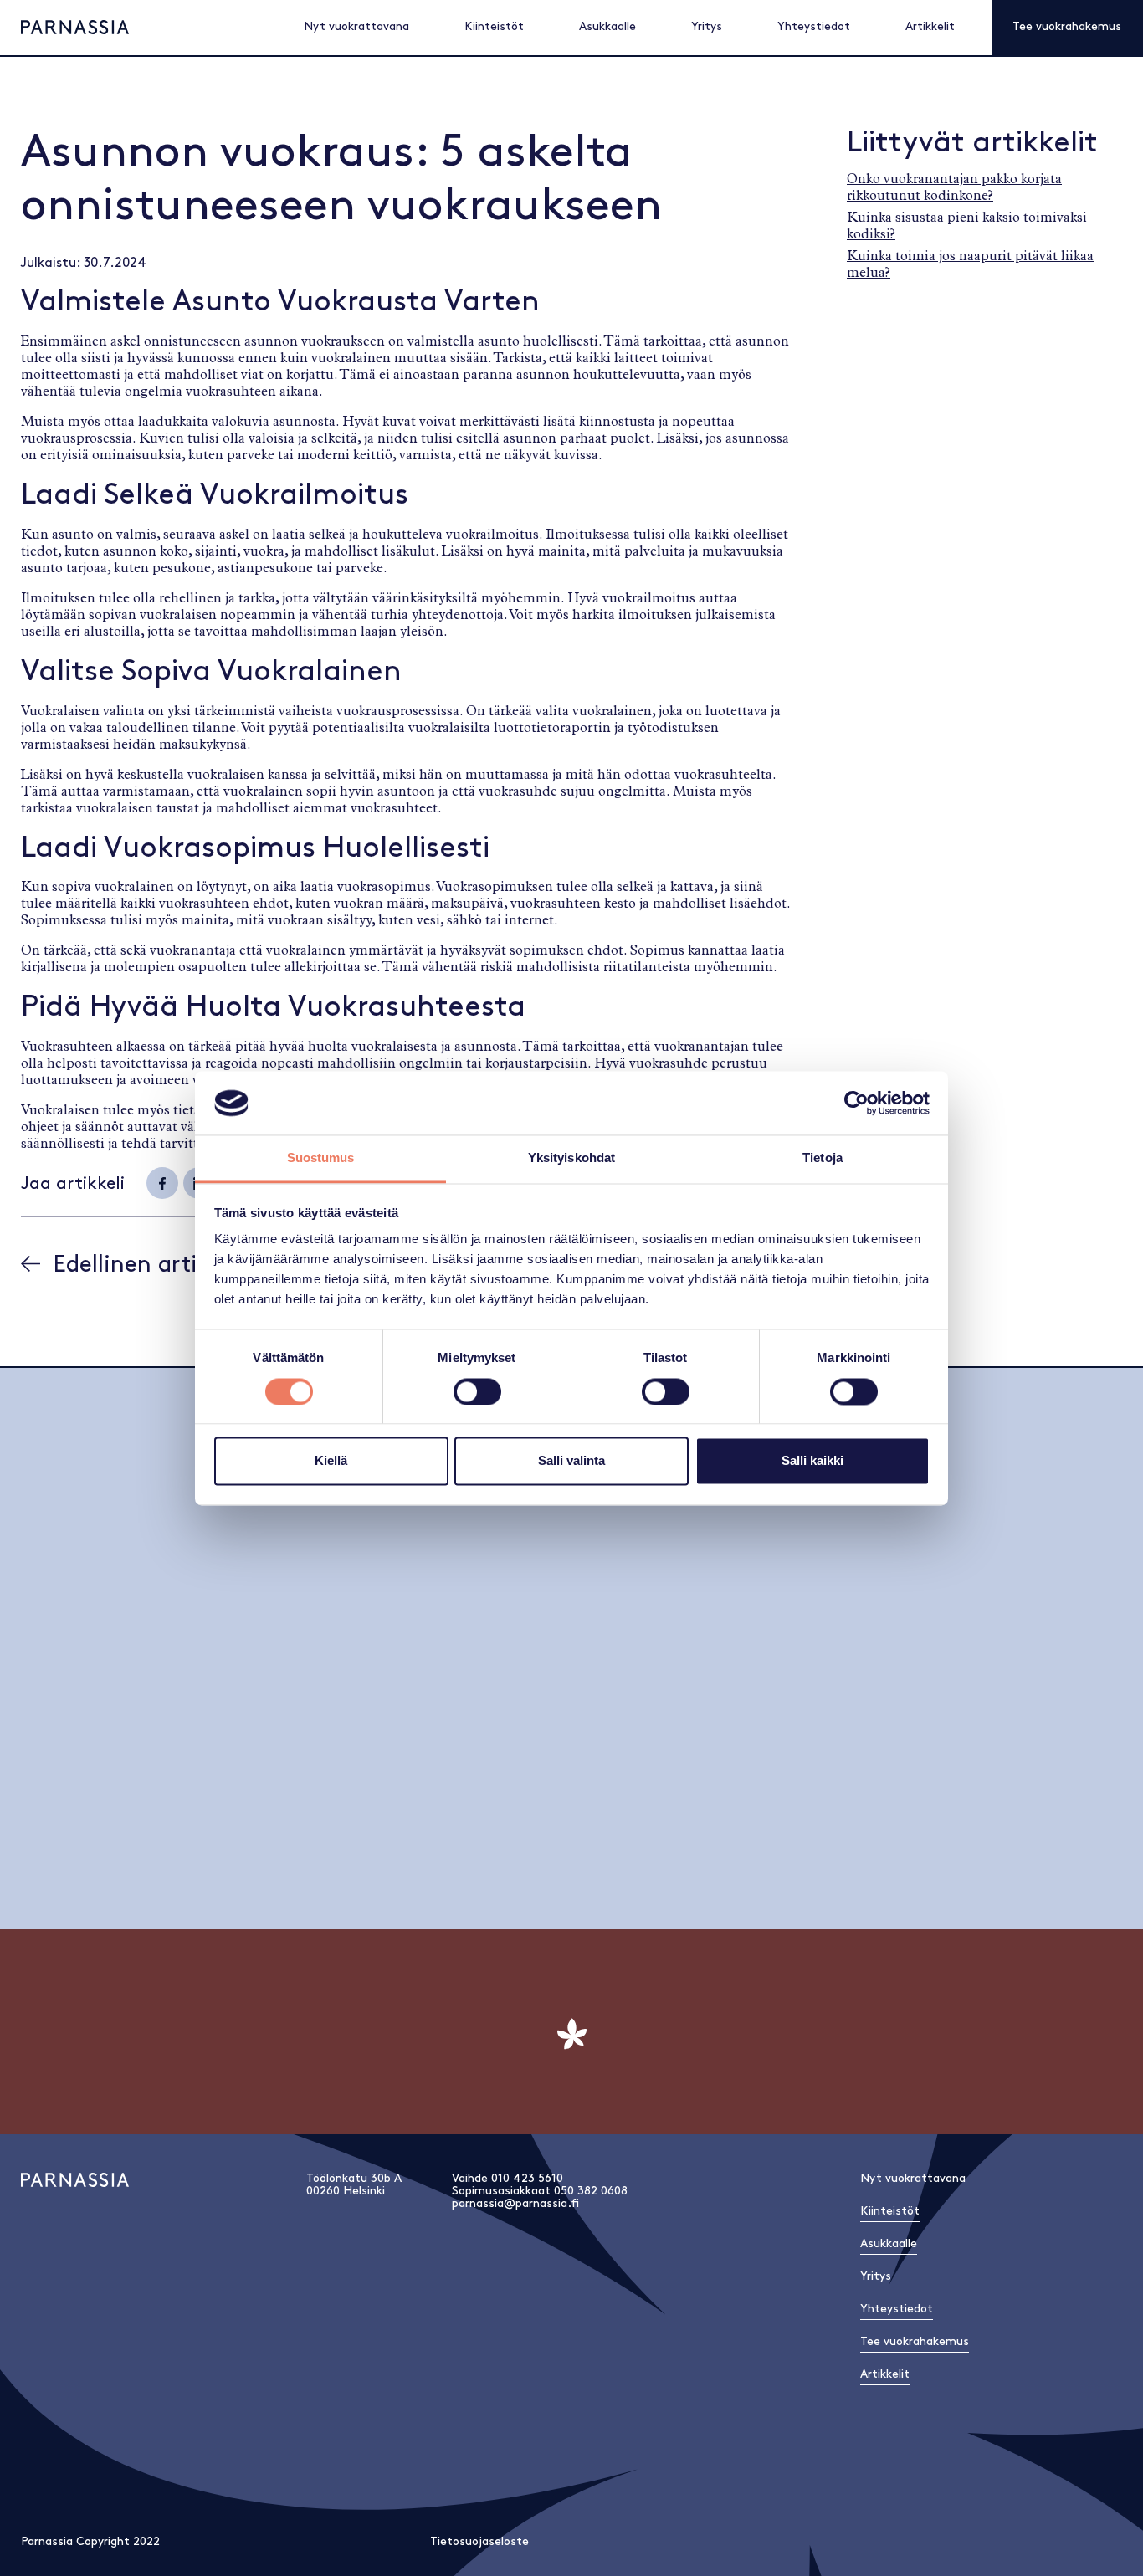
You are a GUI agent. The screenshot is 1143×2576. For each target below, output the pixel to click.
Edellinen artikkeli (150, 1265)
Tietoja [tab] (823, 1158)
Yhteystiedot (814, 26)
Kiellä (331, 1461)
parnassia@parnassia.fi (515, 2203)
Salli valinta (571, 1461)
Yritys (707, 26)
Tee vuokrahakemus (1067, 26)
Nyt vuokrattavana (356, 26)
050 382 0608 (591, 2191)
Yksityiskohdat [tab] (571, 1158)
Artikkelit (930, 26)
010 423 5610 (527, 2178)
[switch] (477, 1391)
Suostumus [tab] (321, 1158)
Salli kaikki (812, 1461)
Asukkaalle (607, 26)
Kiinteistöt (494, 26)
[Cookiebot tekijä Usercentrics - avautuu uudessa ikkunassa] (856, 1103)
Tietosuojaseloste (479, 2541)
